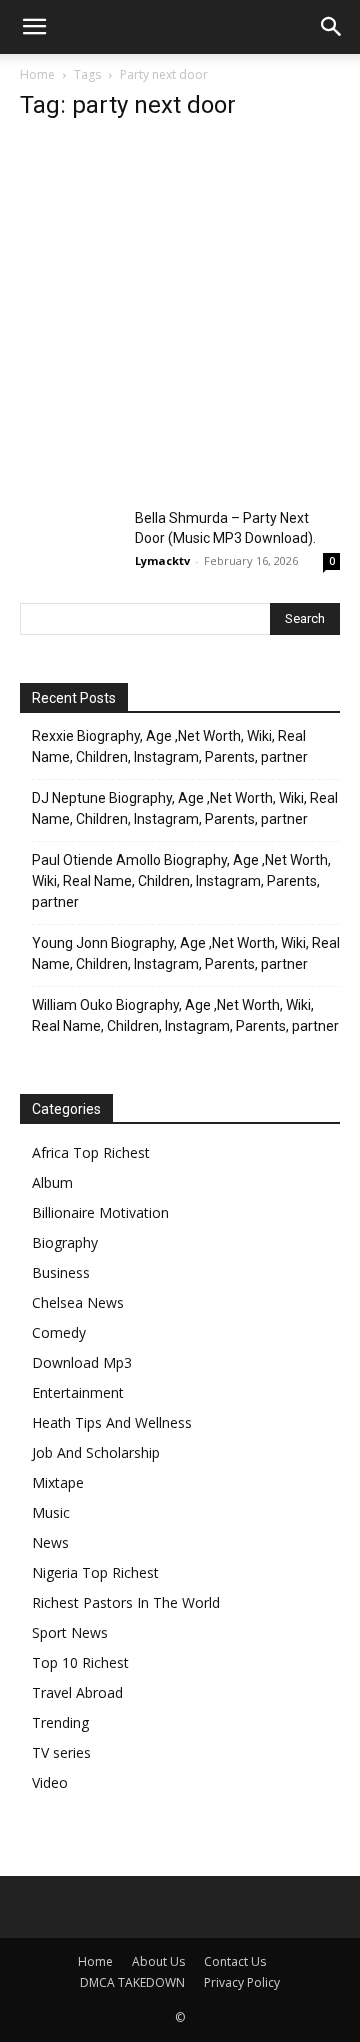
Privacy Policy (242, 1982)
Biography (65, 1242)
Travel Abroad (77, 1692)
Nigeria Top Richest (95, 1572)
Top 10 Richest (80, 1662)
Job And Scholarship (96, 1452)
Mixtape (58, 1482)
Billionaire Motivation (100, 1212)
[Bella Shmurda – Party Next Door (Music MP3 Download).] (70, 542)
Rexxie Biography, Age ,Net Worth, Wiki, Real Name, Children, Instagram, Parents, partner (170, 746)
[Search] (332, 27)
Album (52, 1182)
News (50, 1542)
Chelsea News (78, 1302)
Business (61, 1272)
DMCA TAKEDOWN (132, 1982)
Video (50, 1782)
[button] (34, 27)
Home (37, 74)
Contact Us (235, 1961)
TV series (61, 1752)
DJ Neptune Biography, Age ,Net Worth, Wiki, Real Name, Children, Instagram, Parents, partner (185, 808)
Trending (60, 1722)
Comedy (59, 1332)
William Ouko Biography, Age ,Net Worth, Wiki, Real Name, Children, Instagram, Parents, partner (185, 1015)
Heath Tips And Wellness (112, 1422)
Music (51, 1512)
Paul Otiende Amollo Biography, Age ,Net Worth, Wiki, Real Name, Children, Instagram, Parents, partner (181, 881)
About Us (158, 1961)
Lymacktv (162, 560)
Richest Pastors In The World (126, 1602)
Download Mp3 (82, 1362)
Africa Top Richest (91, 1152)
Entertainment (78, 1392)
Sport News (70, 1632)
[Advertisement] (180, 320)
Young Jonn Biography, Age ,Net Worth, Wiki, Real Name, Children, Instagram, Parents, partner (186, 953)
